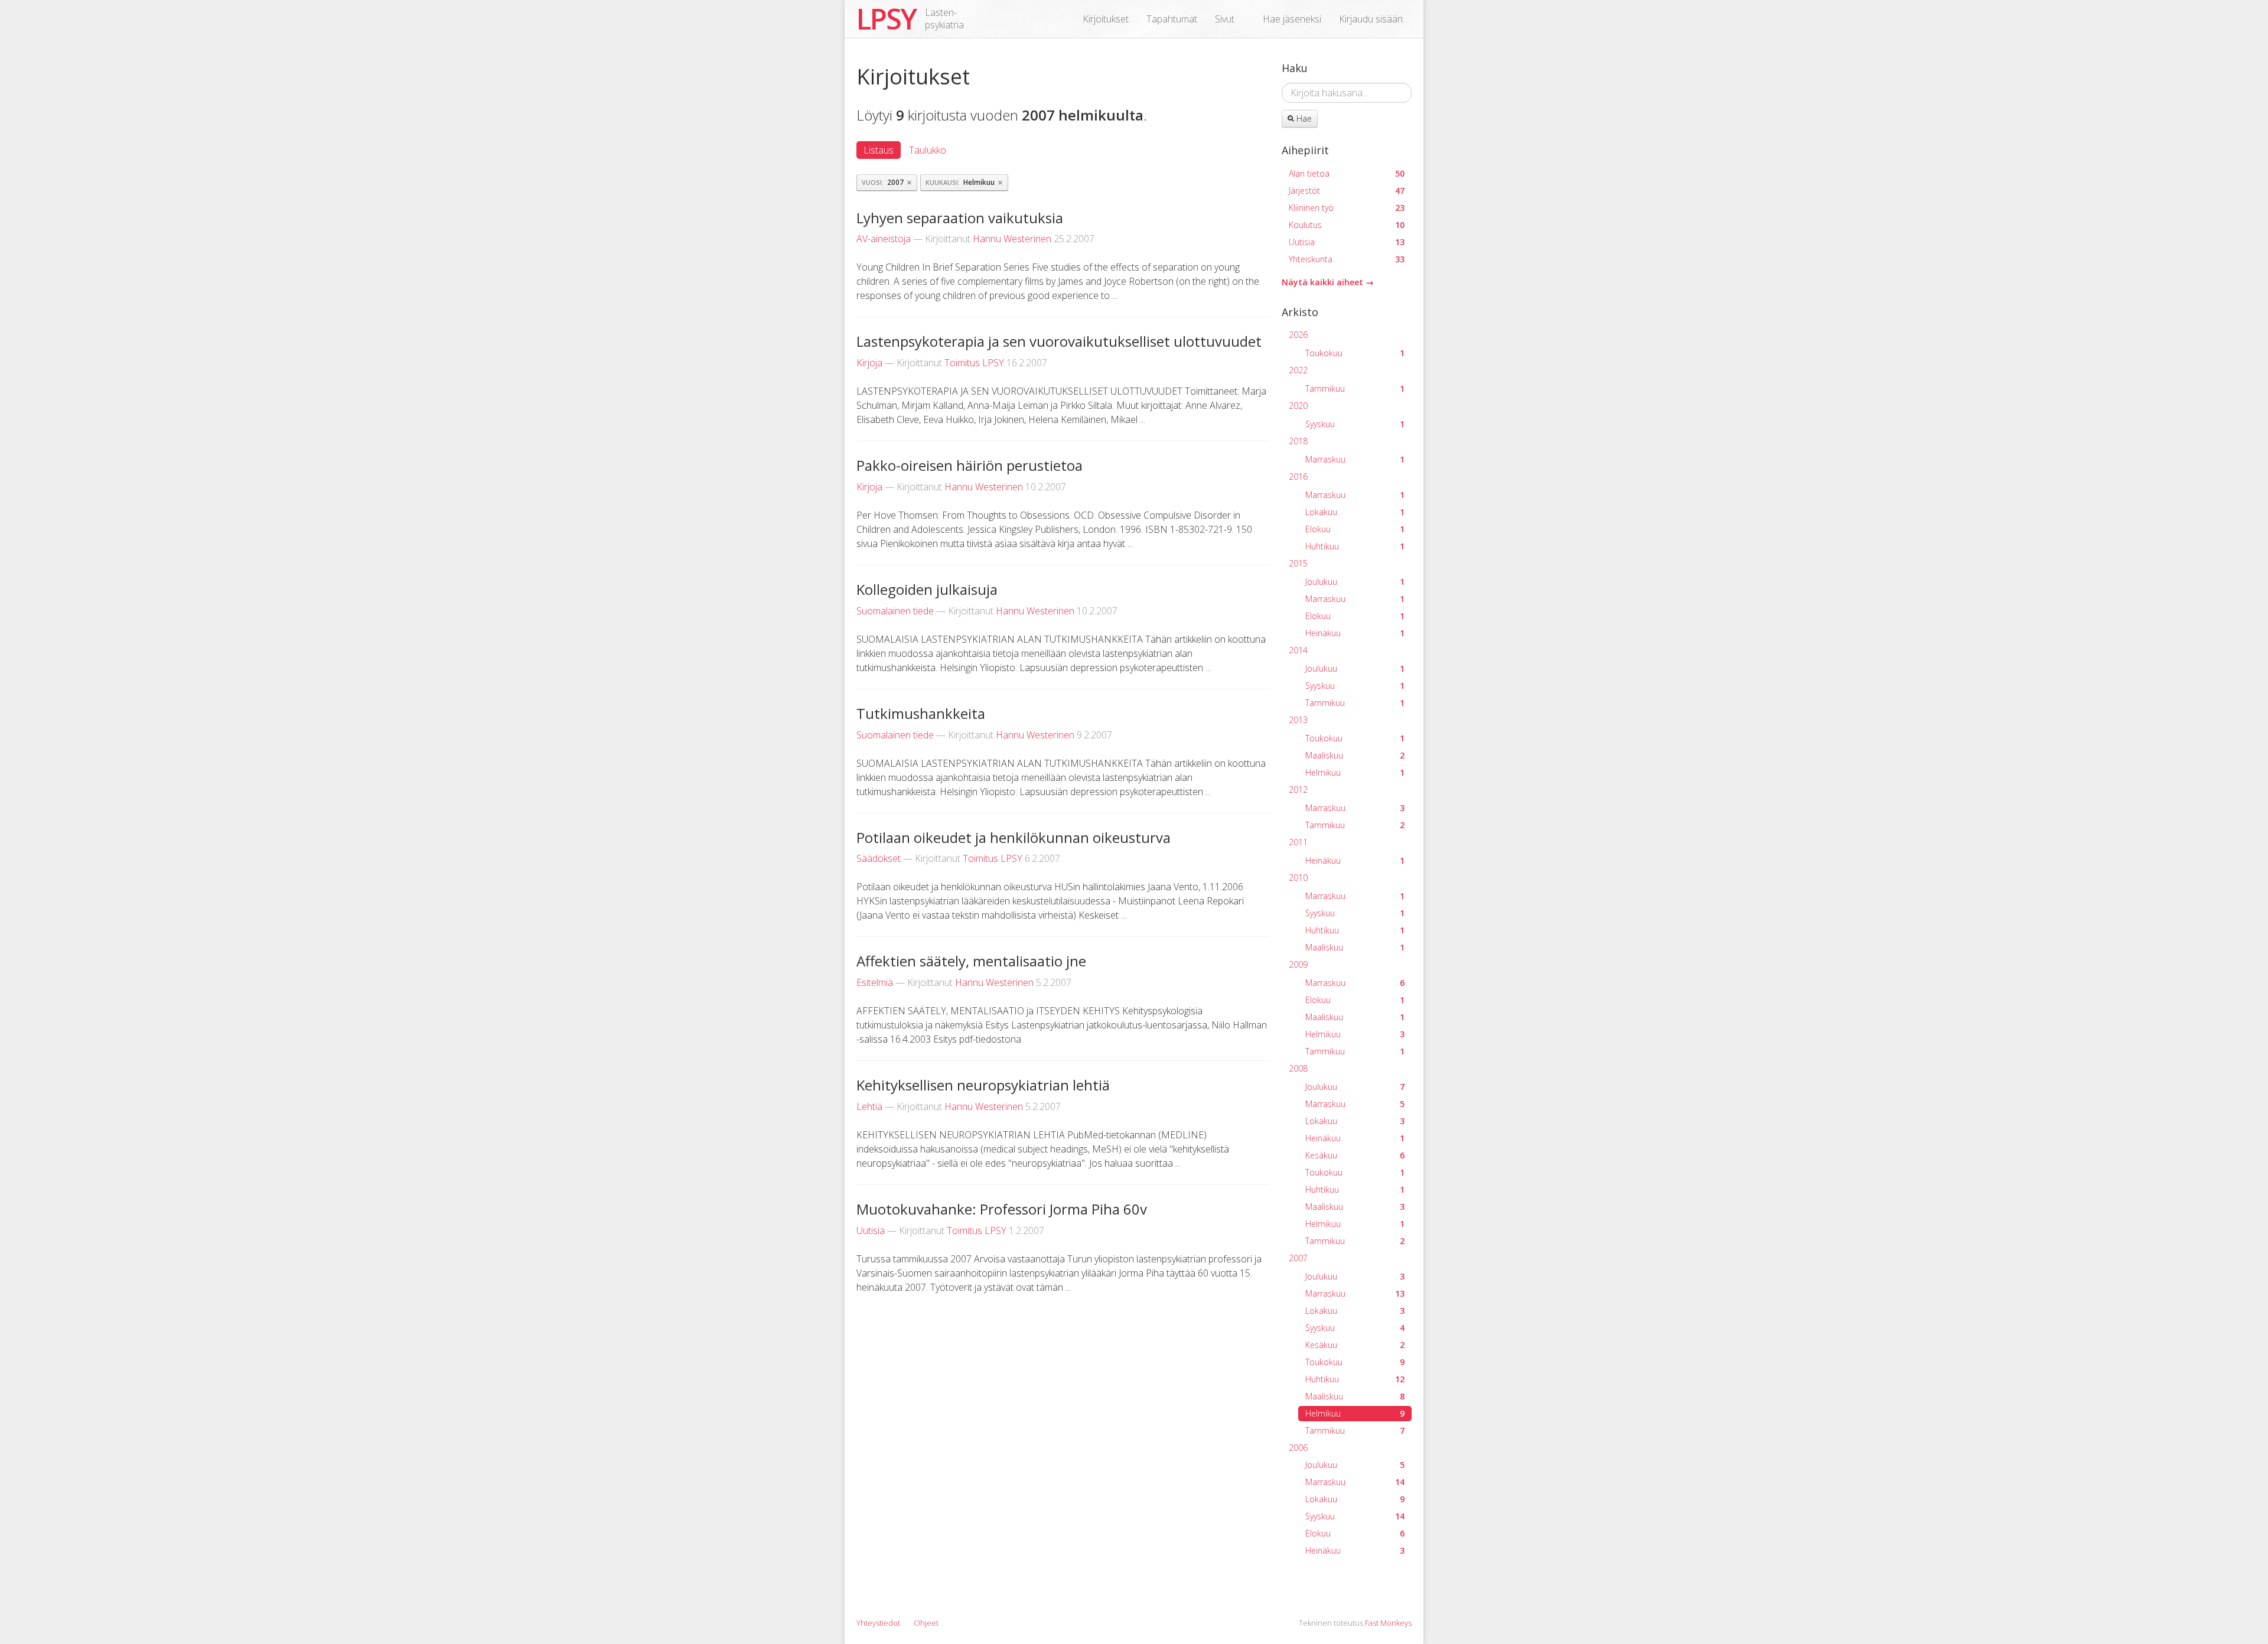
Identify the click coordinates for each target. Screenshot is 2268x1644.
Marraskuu (1355, 459)
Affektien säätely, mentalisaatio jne (971, 961)
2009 (1298, 964)
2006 (1298, 1448)
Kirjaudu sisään (1371, 19)
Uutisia (871, 1230)
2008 (1298, 1068)
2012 (1298, 790)
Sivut (1225, 19)
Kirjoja (869, 363)
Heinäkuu (1355, 633)
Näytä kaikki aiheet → (1328, 282)
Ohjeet (926, 1623)
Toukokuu (1355, 353)
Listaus (879, 150)
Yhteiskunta (1347, 259)
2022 (1298, 370)
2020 (1298, 406)
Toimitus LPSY (974, 363)
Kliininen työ (1347, 208)
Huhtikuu (1355, 546)
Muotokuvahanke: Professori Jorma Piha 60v (1002, 1209)
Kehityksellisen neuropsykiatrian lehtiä (983, 1085)
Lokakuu (1355, 512)
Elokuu (1355, 529)
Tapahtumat (1172, 19)
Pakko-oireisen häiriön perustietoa (970, 465)
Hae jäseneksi (1292, 19)
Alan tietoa (1347, 173)
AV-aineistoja (884, 239)
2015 (1298, 563)
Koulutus (1347, 225)
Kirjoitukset (1106, 19)
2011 (1298, 842)
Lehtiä (869, 1106)
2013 (1298, 720)
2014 (1298, 650)
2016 (1298, 476)
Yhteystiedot (878, 1623)
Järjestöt (1347, 191)
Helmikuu (1355, 772)
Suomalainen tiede (895, 611)
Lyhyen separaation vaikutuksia (960, 218)
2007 (1298, 1258)
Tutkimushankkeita (921, 713)
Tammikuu (1355, 388)
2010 (1298, 878)
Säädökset (879, 858)
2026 (1298, 335)
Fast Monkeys (1388, 1623)
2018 (1298, 441)
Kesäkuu (1355, 1155)
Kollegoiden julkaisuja (927, 589)
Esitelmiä (875, 982)
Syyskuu (1355, 424)
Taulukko (928, 150)
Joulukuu (1355, 582)
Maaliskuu (1355, 755)
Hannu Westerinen (1012, 239)
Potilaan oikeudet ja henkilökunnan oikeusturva (1014, 837)
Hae (1303, 118)
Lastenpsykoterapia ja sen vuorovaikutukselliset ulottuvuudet (1059, 341)
